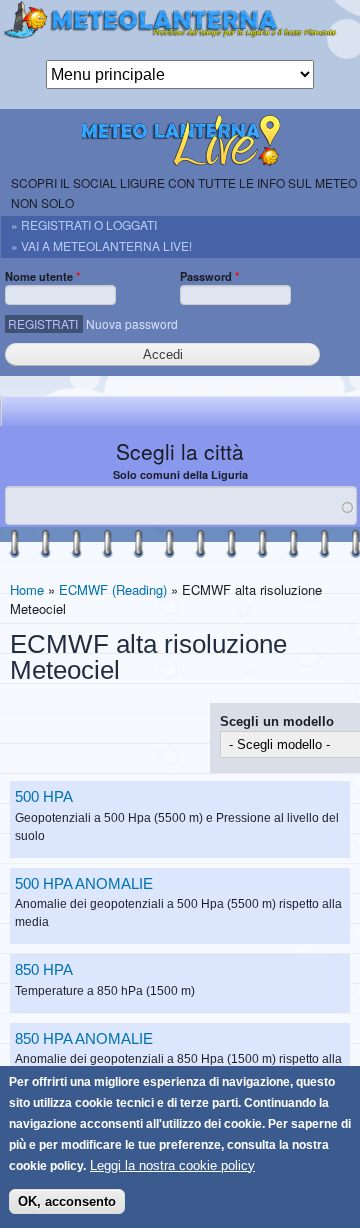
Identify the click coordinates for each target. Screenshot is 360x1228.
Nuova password (132, 323)
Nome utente (42, 276)
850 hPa (44, 969)
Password (209, 276)
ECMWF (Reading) (113, 589)
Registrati (43, 323)
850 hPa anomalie (84, 1038)
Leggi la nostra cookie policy (172, 1165)
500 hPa (44, 796)
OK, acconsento (67, 1201)
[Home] (180, 30)
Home (27, 589)
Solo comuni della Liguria (180, 474)
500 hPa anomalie (84, 883)
